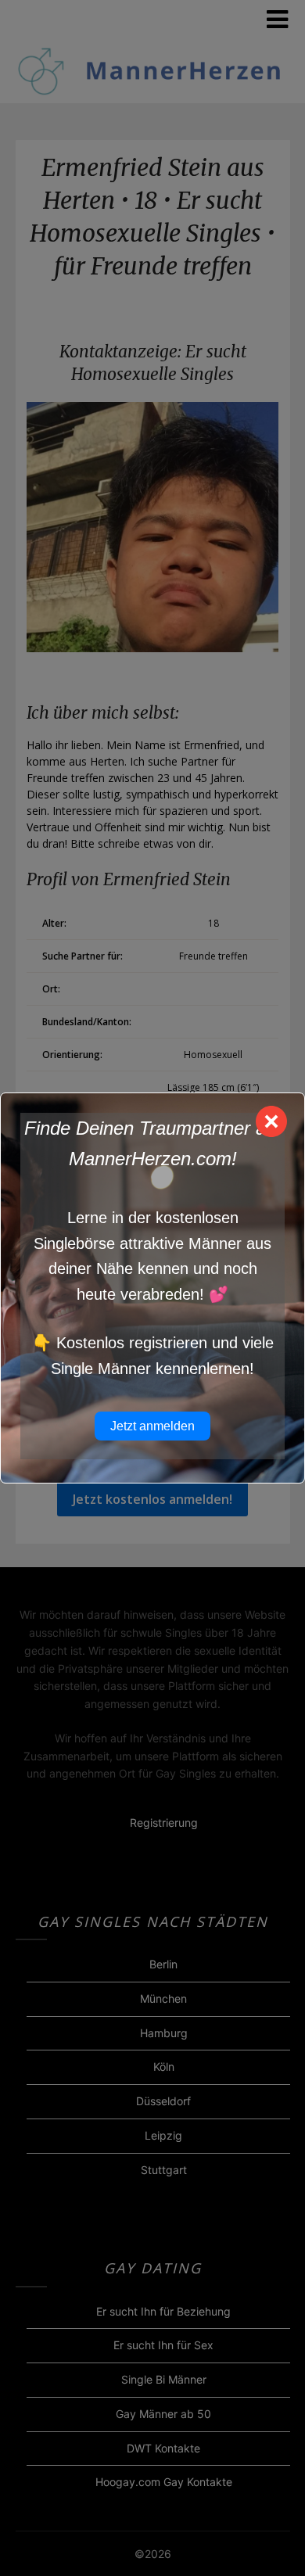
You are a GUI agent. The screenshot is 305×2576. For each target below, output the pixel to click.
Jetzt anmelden (152, 1426)
